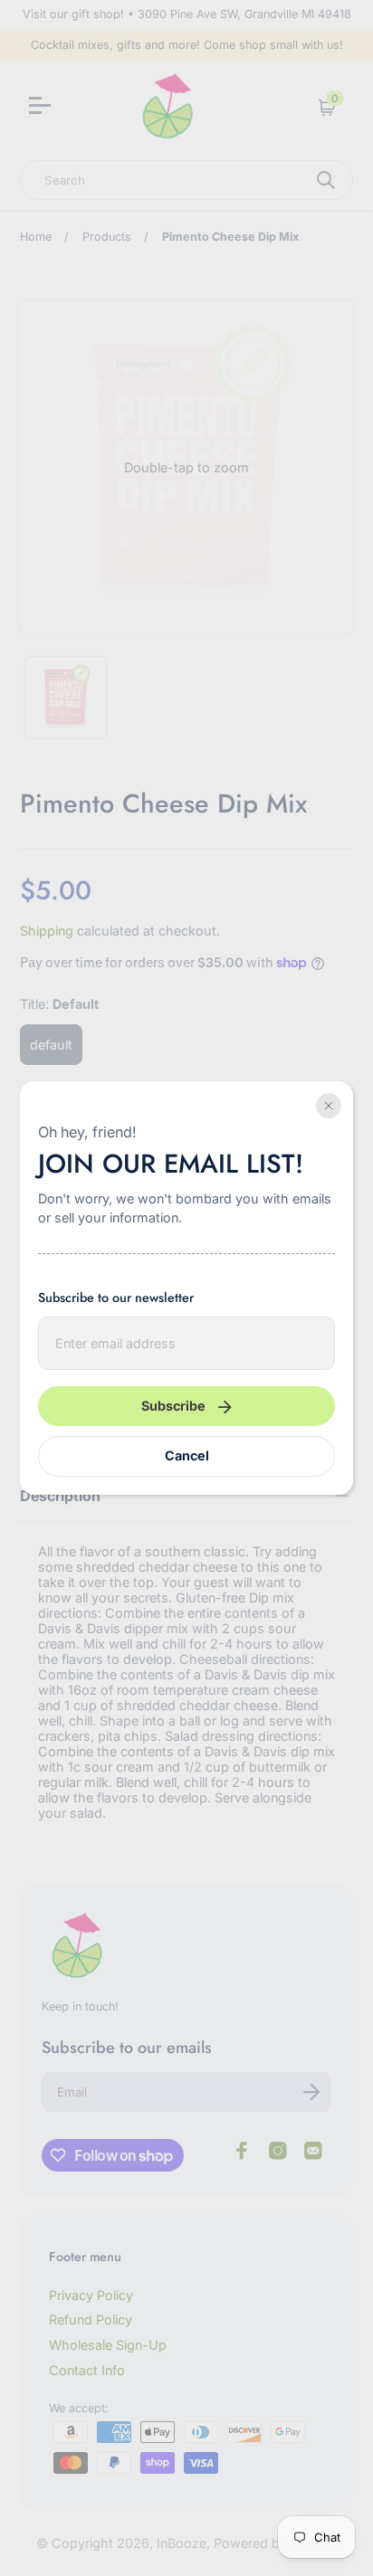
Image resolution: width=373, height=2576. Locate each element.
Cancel (187, 1455)
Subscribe (173, 1406)
